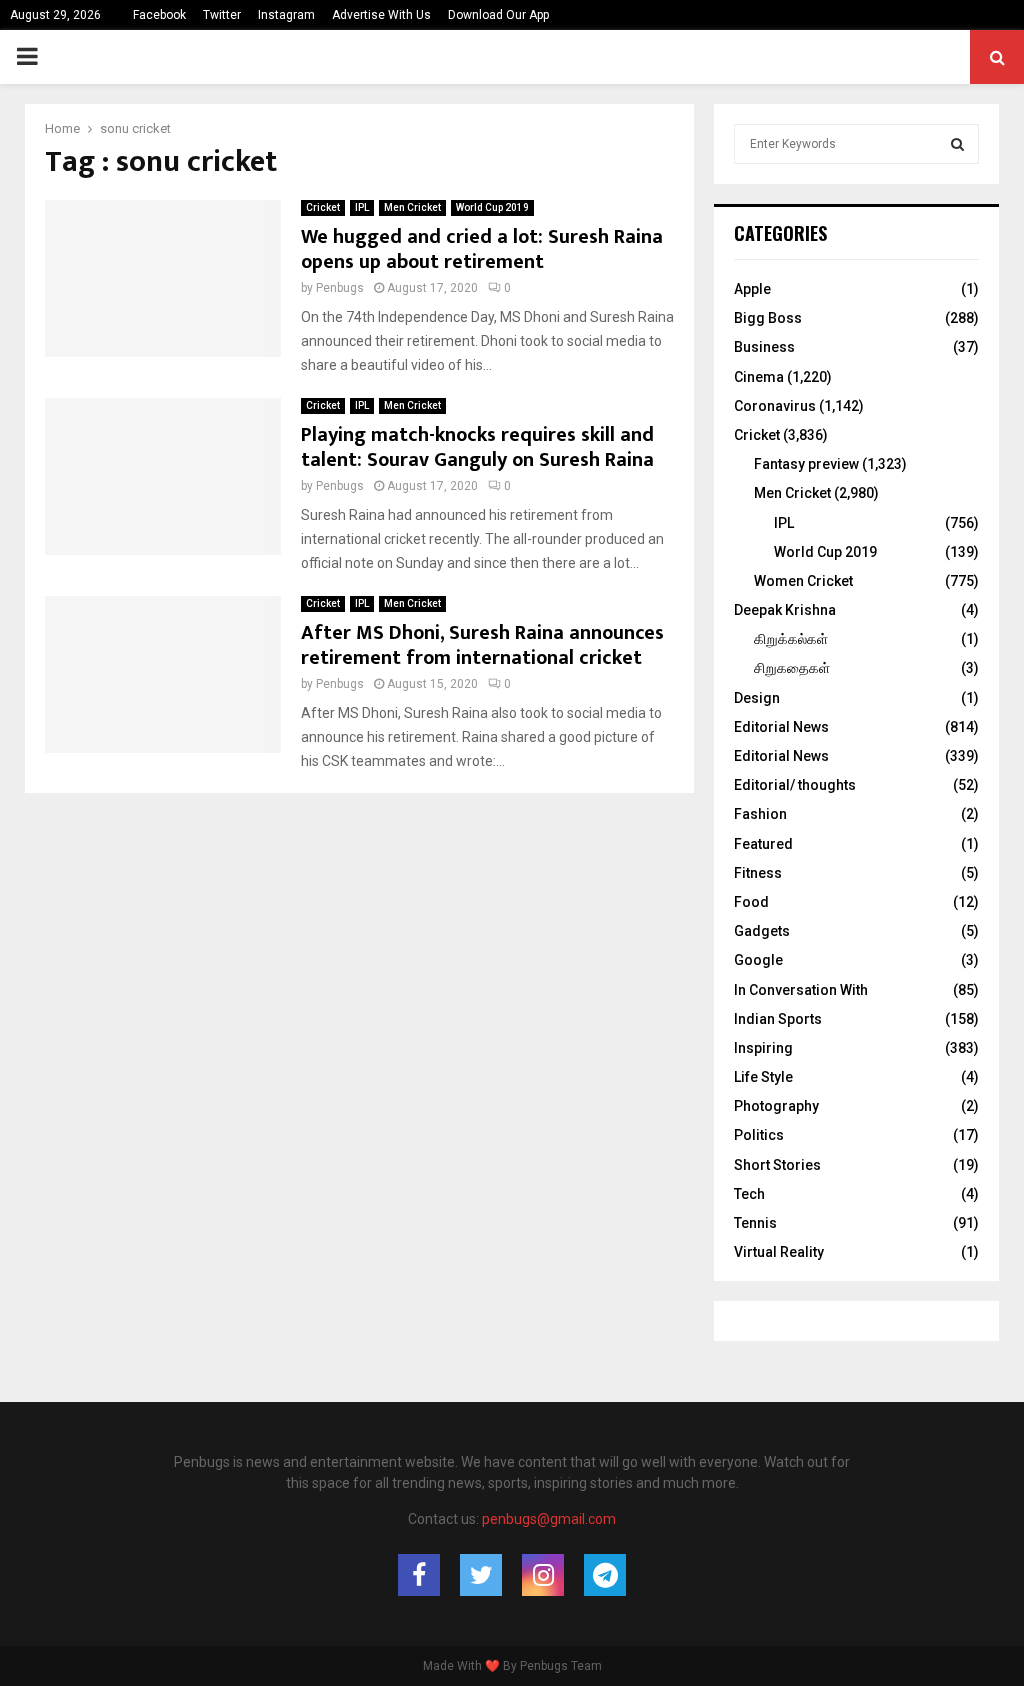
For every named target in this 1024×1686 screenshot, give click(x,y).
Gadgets (762, 931)
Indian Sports (778, 1019)
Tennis (755, 1223)
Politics (759, 1135)
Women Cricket (803, 581)
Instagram (286, 15)
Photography (776, 1106)
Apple (752, 289)
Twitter (222, 15)
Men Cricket (412, 207)
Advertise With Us (381, 15)
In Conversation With (801, 990)
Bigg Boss (768, 318)
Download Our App (498, 15)
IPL (362, 207)
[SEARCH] (957, 144)
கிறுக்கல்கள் (791, 639)
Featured (763, 844)
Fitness (758, 873)
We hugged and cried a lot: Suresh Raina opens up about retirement (482, 249)
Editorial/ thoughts (795, 785)
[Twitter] (481, 1575)
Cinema (759, 377)
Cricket (323, 207)
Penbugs (340, 288)
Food (751, 902)
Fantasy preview (806, 464)
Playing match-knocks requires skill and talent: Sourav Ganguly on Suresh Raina (477, 447)
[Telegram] (605, 1575)
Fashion (760, 814)
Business (764, 347)
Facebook (159, 15)
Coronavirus (775, 406)
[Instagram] (543, 1575)
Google (758, 960)
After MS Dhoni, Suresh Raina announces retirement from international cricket (482, 645)
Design (757, 698)
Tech (749, 1194)
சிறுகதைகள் (792, 668)
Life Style (763, 1077)
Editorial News (781, 727)
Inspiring (763, 1048)
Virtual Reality (779, 1252)
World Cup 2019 (492, 207)
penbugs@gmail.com (549, 1519)
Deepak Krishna (785, 610)
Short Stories (777, 1165)
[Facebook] (419, 1575)
